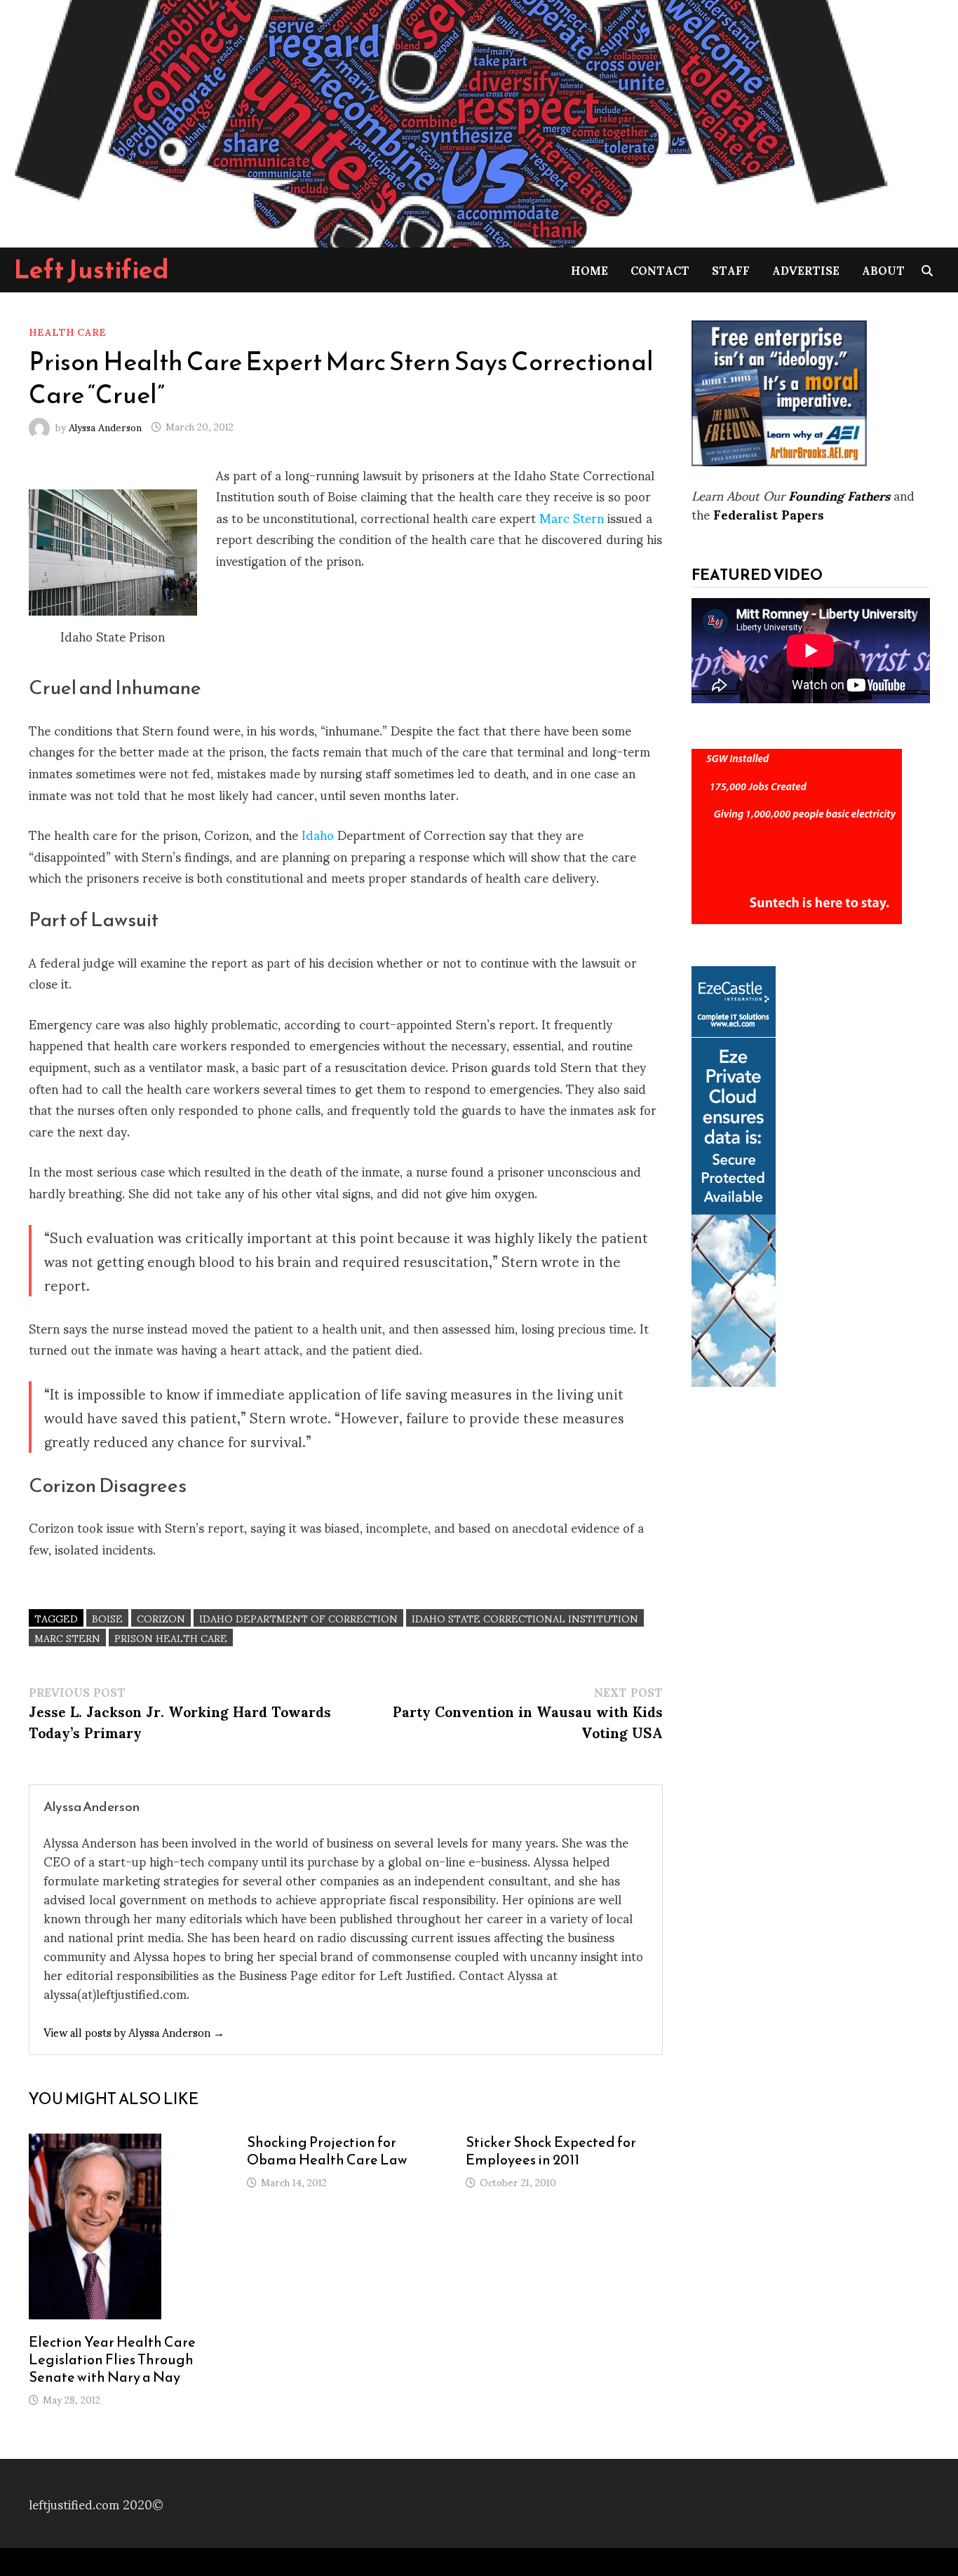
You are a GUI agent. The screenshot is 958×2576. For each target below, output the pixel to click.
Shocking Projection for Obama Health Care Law (327, 2151)
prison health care (171, 1638)
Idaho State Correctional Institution (525, 1618)
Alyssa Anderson (105, 426)
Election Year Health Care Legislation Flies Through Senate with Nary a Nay (112, 2359)
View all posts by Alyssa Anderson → (134, 2032)
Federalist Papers (769, 514)
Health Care (67, 331)
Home (589, 270)
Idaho (318, 834)
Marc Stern (572, 517)
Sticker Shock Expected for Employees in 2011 (551, 2151)
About (883, 270)
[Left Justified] (449, 121)
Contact (660, 270)
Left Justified (92, 269)
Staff (731, 270)
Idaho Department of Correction (298, 1618)
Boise (107, 1618)
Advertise (806, 270)
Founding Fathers (839, 495)
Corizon (161, 1618)
